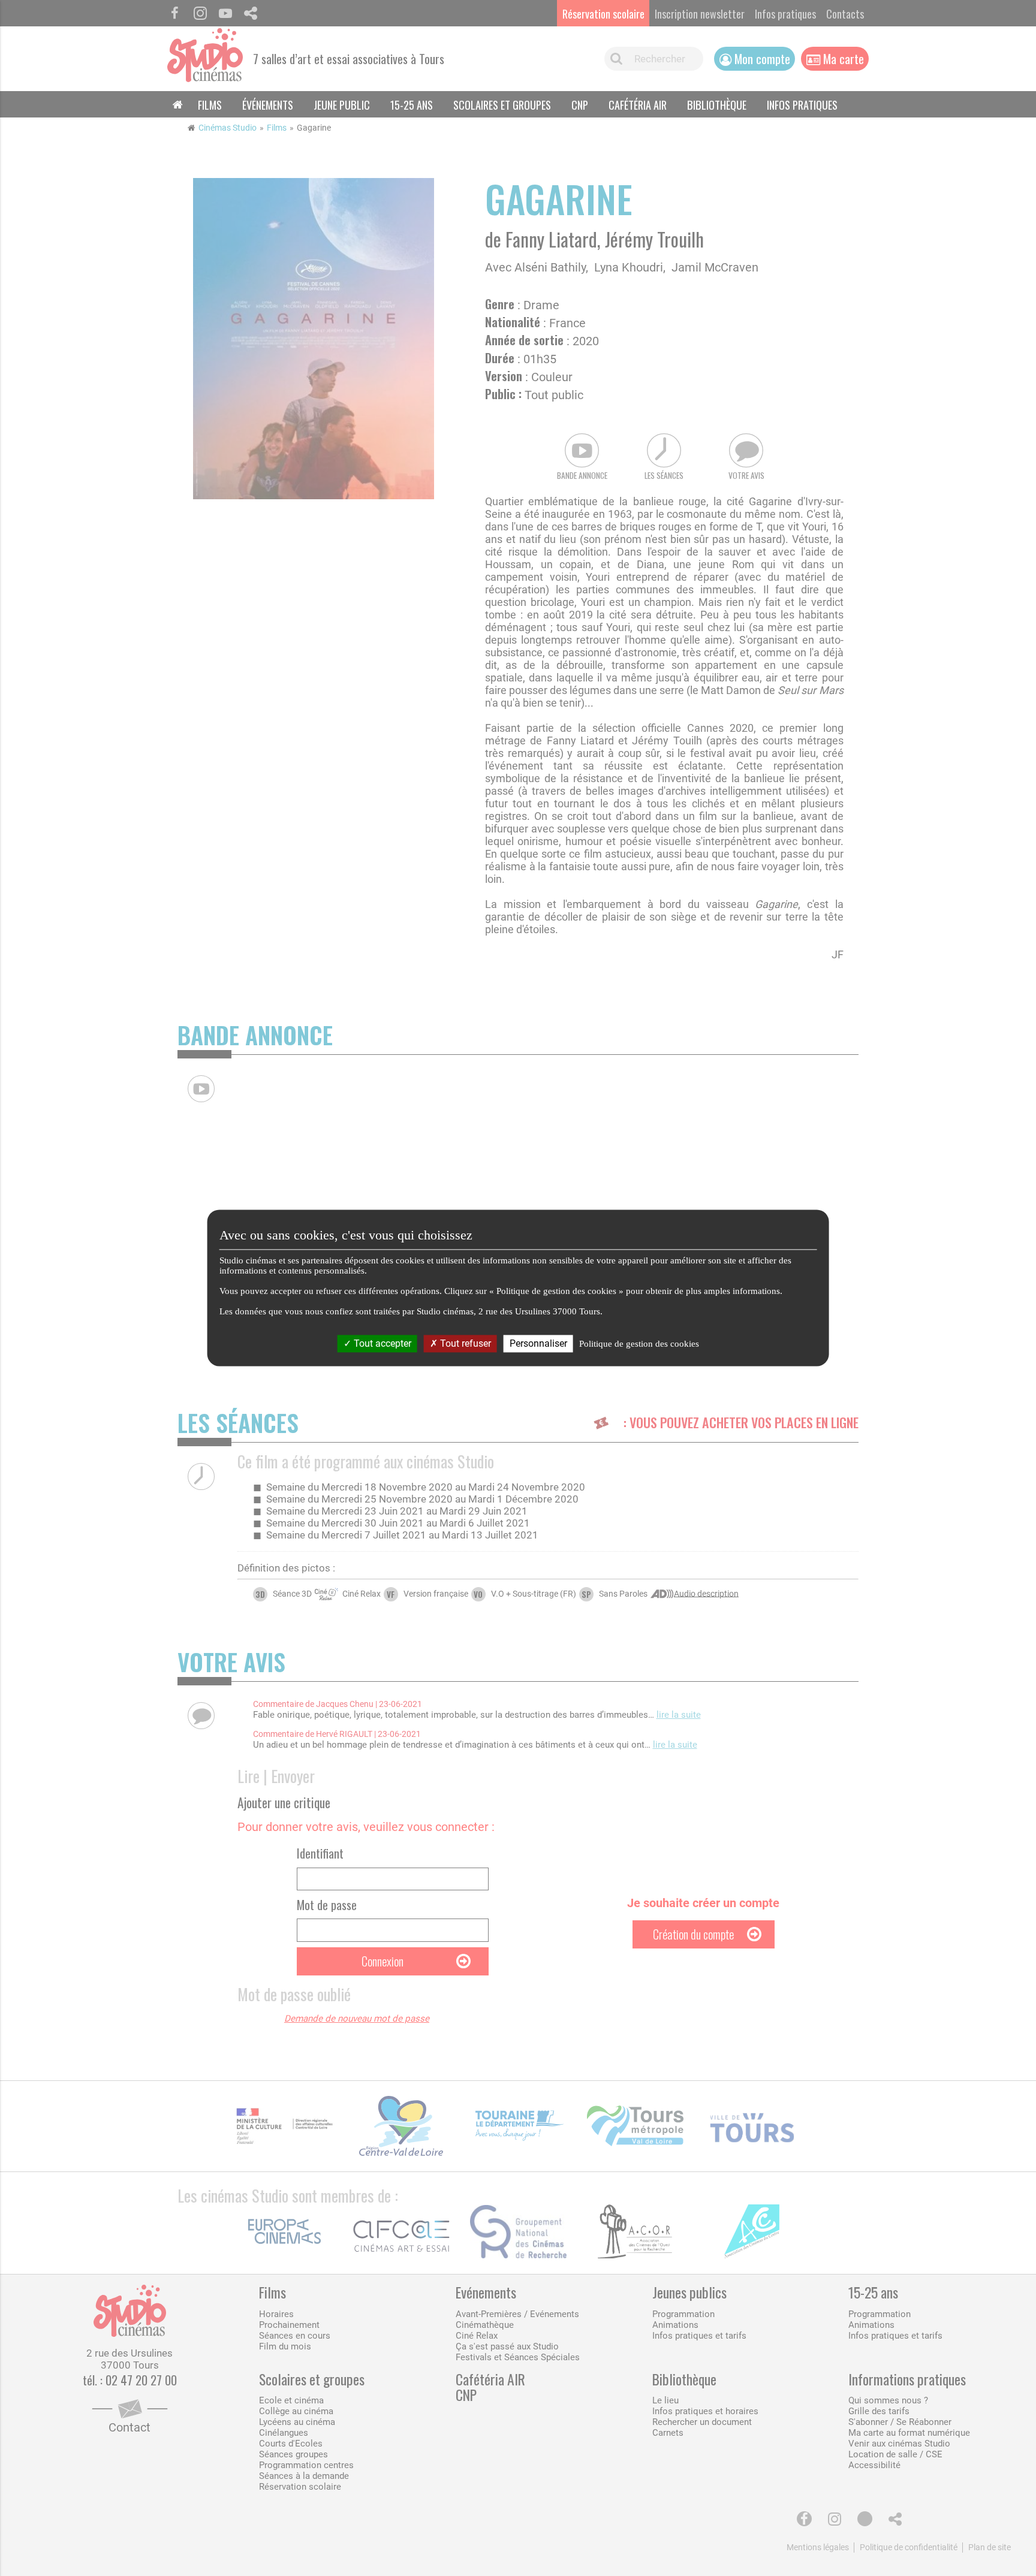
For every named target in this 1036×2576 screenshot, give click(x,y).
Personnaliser (538, 1343)
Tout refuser (464, 1343)
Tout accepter (381, 1343)
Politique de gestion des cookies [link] (639, 1344)
